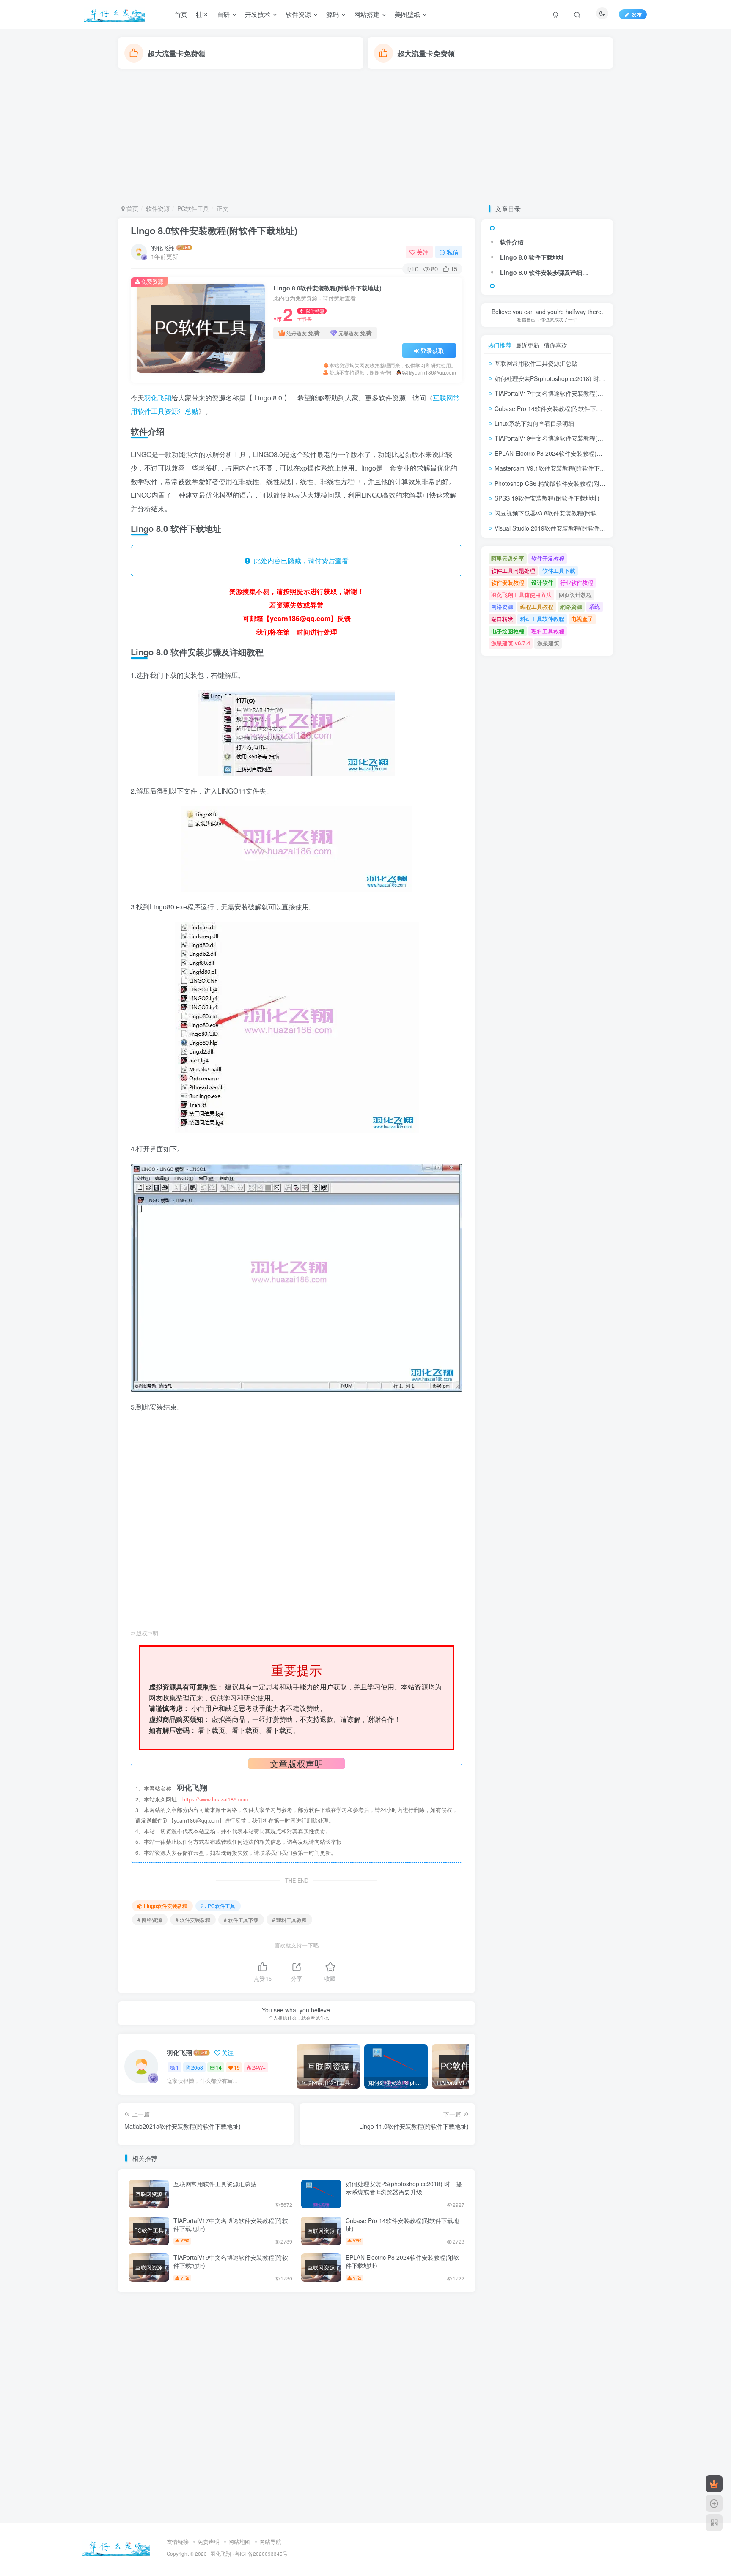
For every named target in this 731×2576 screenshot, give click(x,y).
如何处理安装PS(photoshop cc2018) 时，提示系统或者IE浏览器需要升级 (404, 2188)
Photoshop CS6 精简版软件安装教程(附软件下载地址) (566, 483)
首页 (181, 14)
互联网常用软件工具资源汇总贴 (215, 2184)
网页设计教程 (575, 595)
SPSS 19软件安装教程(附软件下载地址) (547, 498)
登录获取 (432, 350)
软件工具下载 (559, 571)
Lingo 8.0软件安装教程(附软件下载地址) (214, 230)
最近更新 (528, 345)
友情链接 (178, 2542)
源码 (333, 14)
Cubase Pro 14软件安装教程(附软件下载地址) (402, 2225)
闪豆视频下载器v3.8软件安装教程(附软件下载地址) (562, 513)
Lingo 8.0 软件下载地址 (532, 257)
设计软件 (542, 582)
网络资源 (502, 606)
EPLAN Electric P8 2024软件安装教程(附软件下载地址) (403, 2261)
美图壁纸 (407, 14)
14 (219, 2067)
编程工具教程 (537, 606)
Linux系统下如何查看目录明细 (534, 423)
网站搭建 (367, 14)
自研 (223, 14)
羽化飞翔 (163, 248)
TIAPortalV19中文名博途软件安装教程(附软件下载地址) (231, 2261)
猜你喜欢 (555, 345)
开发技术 (258, 14)
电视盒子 (582, 619)
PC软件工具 (193, 208)
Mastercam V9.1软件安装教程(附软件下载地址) (557, 468)
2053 (197, 2067)
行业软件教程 (577, 582)
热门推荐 (500, 345)
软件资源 (298, 14)
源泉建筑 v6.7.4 (511, 643)
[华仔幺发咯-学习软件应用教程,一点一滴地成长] (116, 2547)
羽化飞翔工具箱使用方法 (521, 595)
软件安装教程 (508, 582)
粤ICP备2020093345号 (261, 2554)
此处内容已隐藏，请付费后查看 (300, 560)
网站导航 (270, 2542)
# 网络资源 (150, 1920)
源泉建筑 (548, 643)
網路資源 (571, 606)
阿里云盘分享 (508, 558)
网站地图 (239, 2542)
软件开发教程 (548, 558)
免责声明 (209, 2542)
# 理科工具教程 (289, 1920)
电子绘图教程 (508, 631)
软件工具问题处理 (513, 571)
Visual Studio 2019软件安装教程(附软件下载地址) (560, 528)
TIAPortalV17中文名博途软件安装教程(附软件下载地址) (231, 2225)
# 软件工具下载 (241, 1920)
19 (237, 2067)
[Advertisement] (365, 137)
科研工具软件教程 (542, 619)
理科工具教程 (548, 631)
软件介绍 (512, 242)
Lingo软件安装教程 (166, 1906)
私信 (453, 252)
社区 (202, 14)
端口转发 (502, 619)
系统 (594, 606)
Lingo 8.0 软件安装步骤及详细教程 (546, 272)
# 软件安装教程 (193, 1920)
